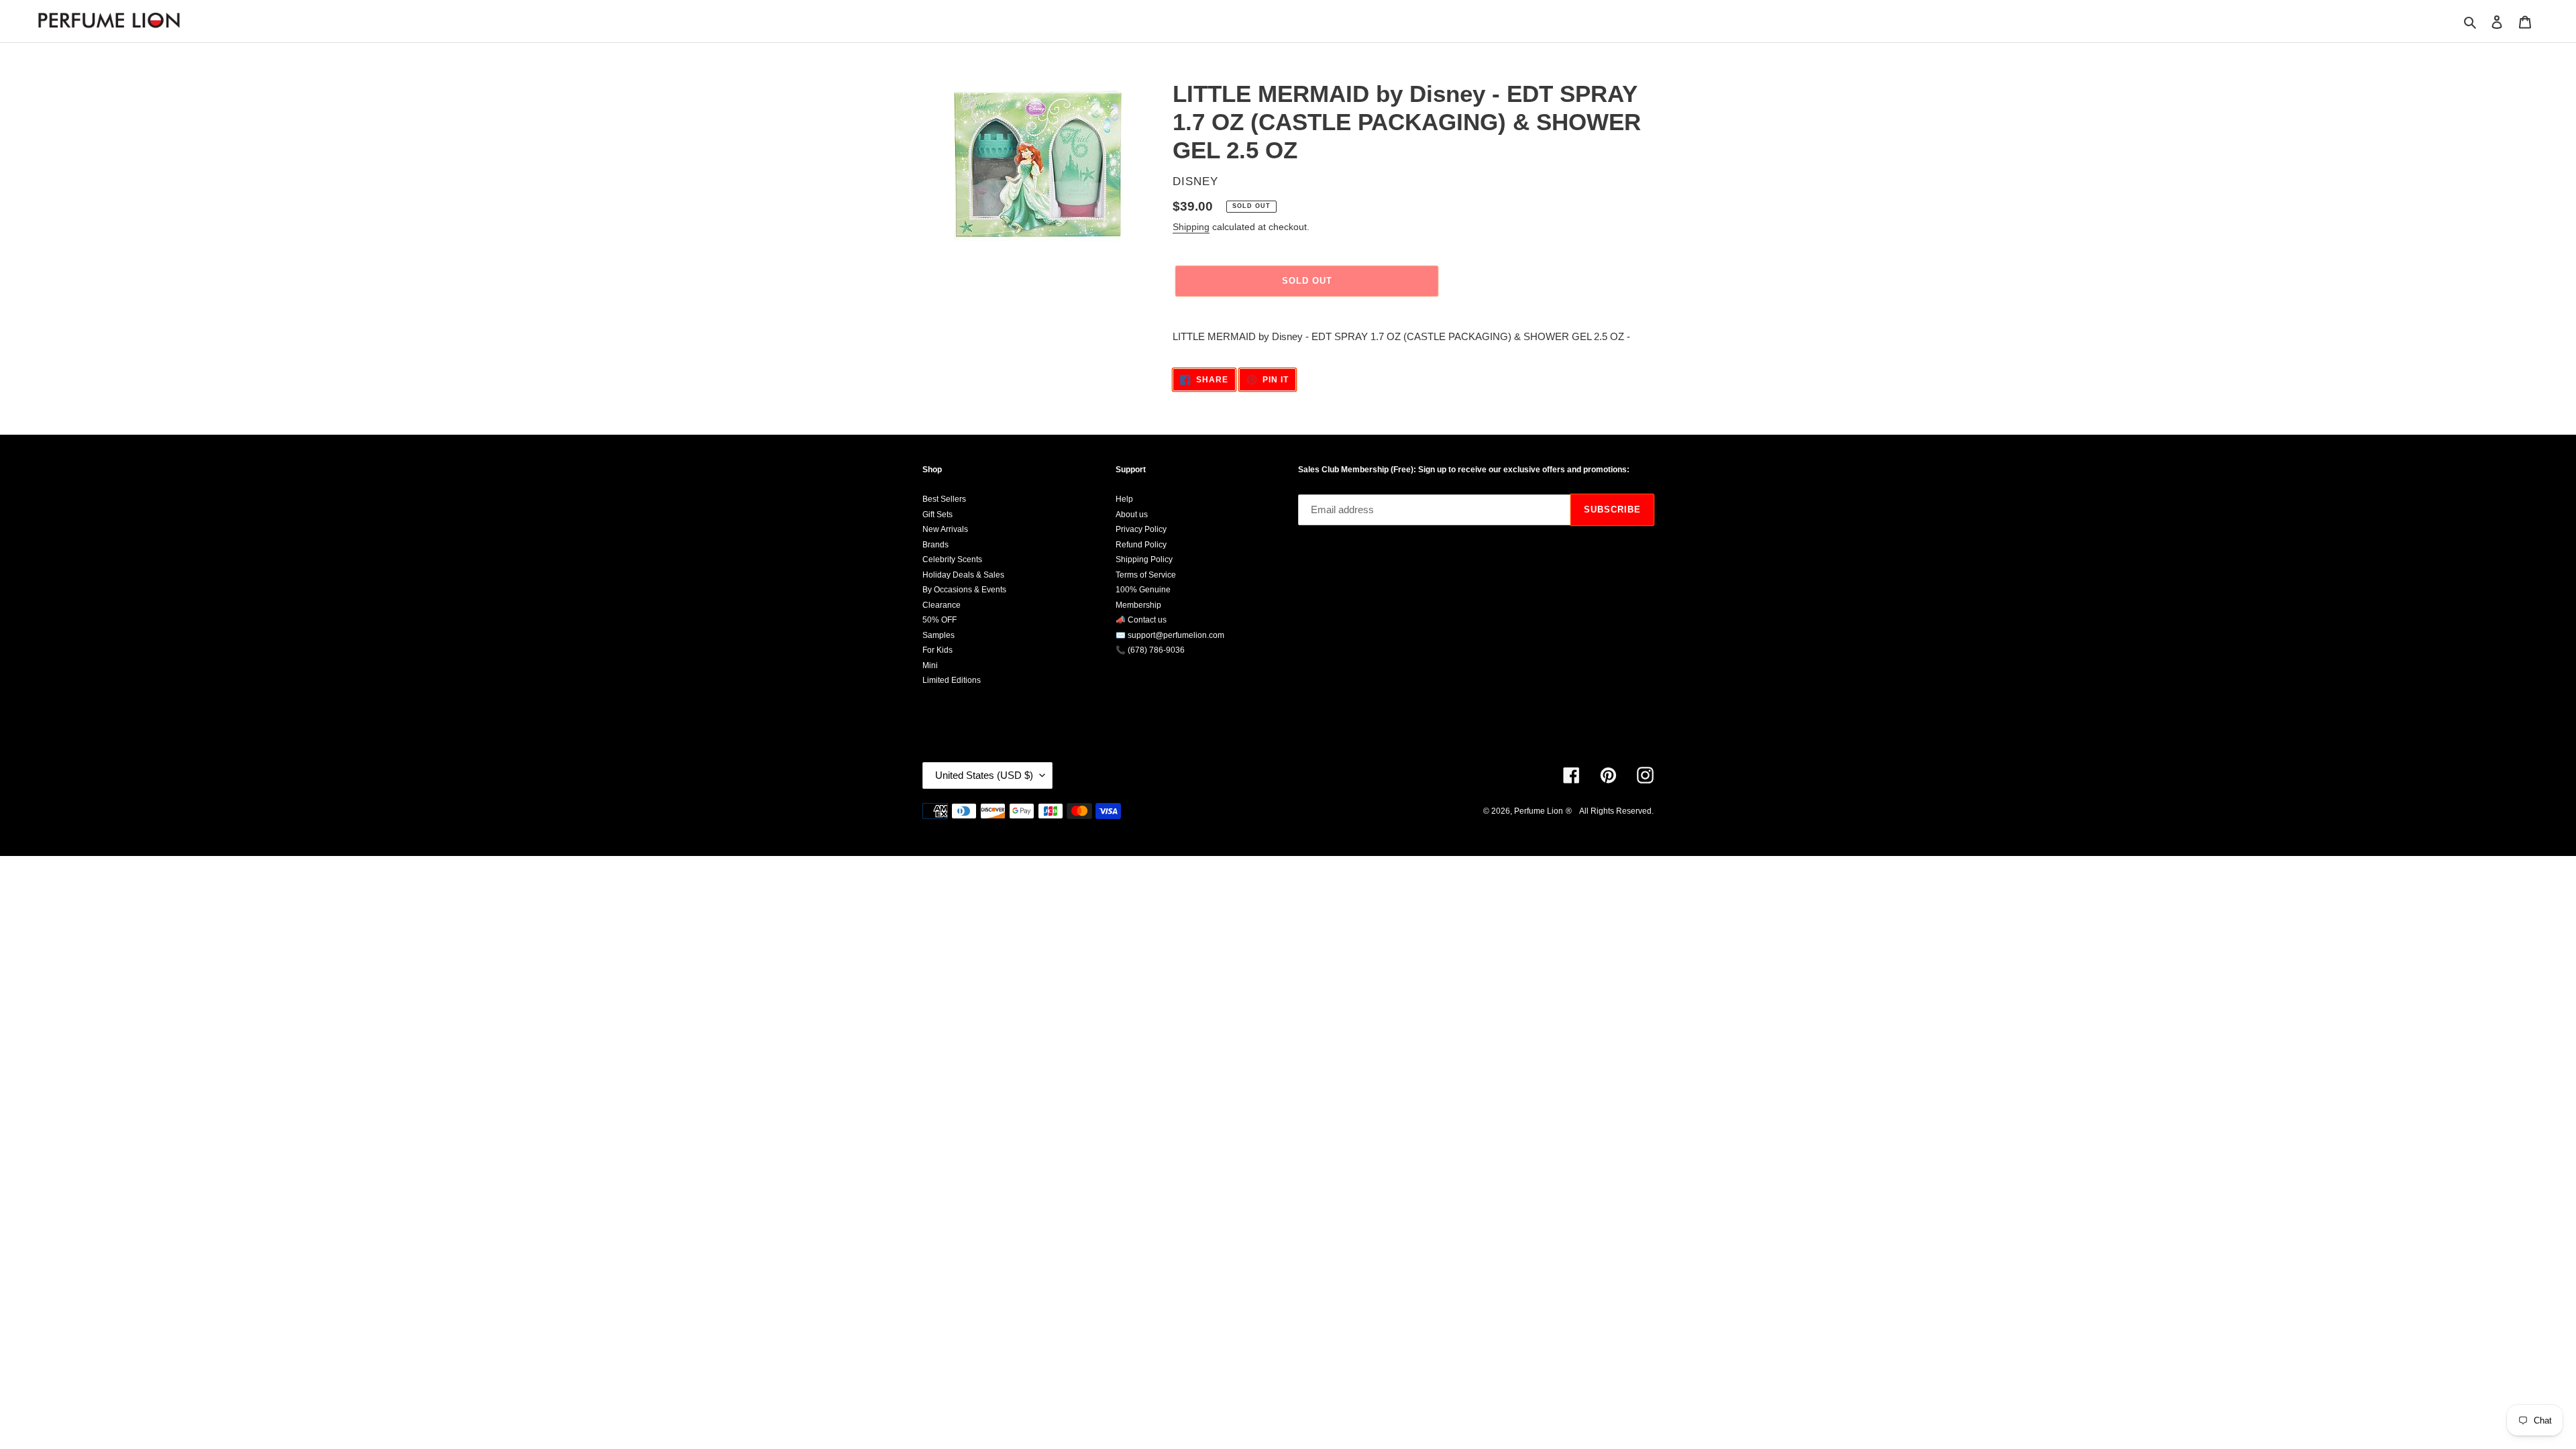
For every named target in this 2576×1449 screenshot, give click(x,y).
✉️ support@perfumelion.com (1170, 635)
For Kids (937, 650)
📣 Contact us (1141, 620)
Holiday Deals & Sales (963, 575)
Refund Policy (1141, 545)
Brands (935, 545)
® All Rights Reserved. (1610, 811)
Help (1124, 499)
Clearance (942, 605)
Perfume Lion (1539, 811)
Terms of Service (1146, 575)
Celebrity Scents (952, 559)
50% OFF (940, 620)
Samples (938, 635)
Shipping (1191, 227)
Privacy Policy (1141, 529)
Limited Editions (952, 680)
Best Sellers (944, 499)
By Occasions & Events (964, 590)
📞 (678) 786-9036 (1150, 650)
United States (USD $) (984, 775)
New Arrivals (945, 529)
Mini (930, 665)
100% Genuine (1143, 590)
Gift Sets (937, 515)
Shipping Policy (1144, 559)
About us (1132, 515)
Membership (1138, 605)
